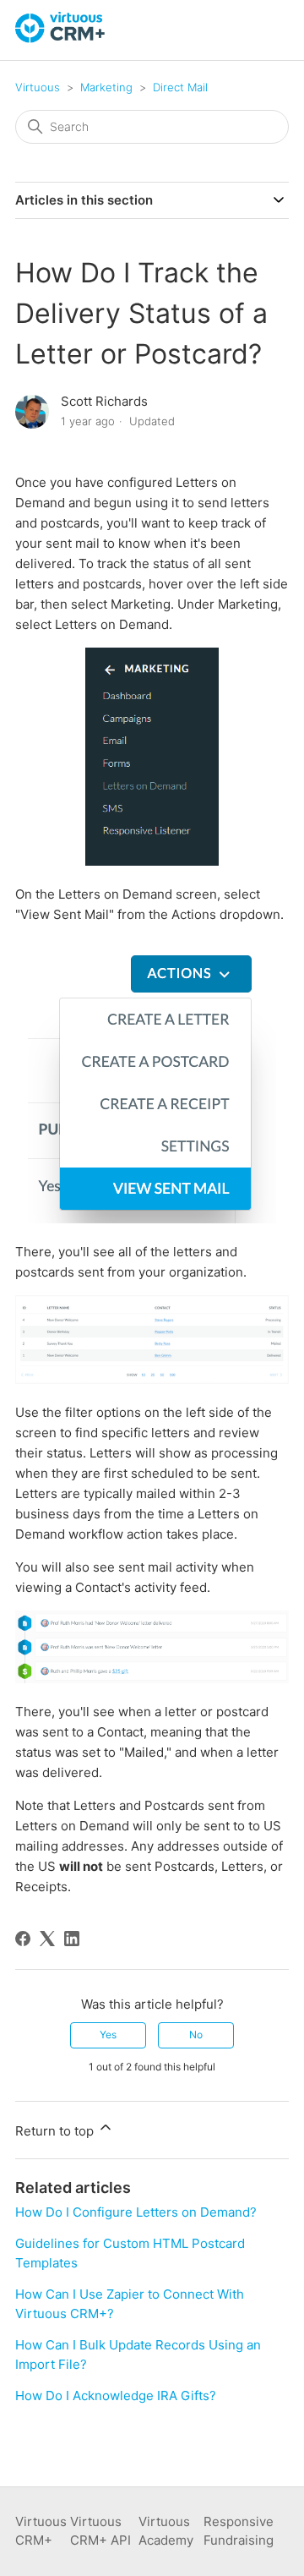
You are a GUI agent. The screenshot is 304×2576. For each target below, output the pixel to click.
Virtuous (38, 87)
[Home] (61, 38)
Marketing (106, 87)
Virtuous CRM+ (41, 2531)
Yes (108, 2035)
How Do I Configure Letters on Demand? (136, 2212)
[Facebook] (23, 1939)
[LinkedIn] (72, 1939)
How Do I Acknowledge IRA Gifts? (116, 2396)
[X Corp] (47, 1939)
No (196, 2035)
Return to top (56, 2131)
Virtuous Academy (166, 2531)
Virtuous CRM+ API (100, 2531)
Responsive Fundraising (239, 2531)
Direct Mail (180, 87)
